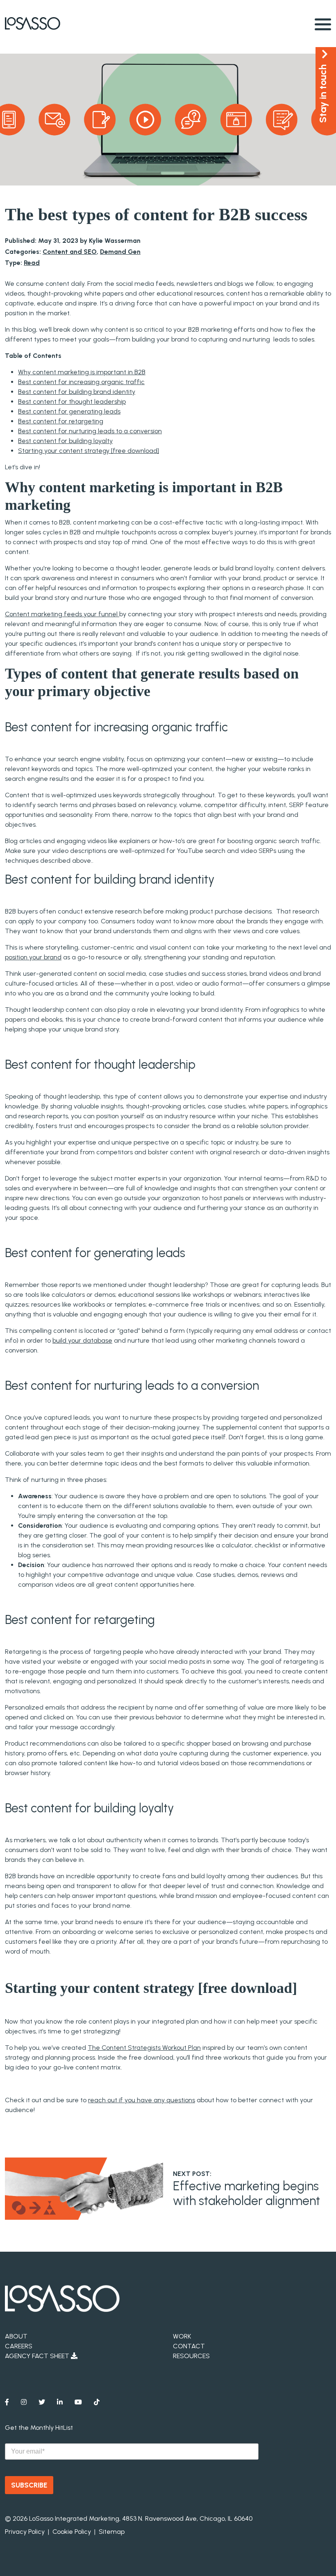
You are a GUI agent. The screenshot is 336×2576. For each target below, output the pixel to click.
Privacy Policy (25, 2532)
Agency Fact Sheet (38, 2356)
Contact (189, 2346)
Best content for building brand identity (77, 392)
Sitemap (112, 2532)
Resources (191, 2356)
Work (182, 2336)
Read (32, 263)
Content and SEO (70, 252)
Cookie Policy (72, 2532)
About (16, 2336)
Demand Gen (120, 252)
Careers (19, 2346)
